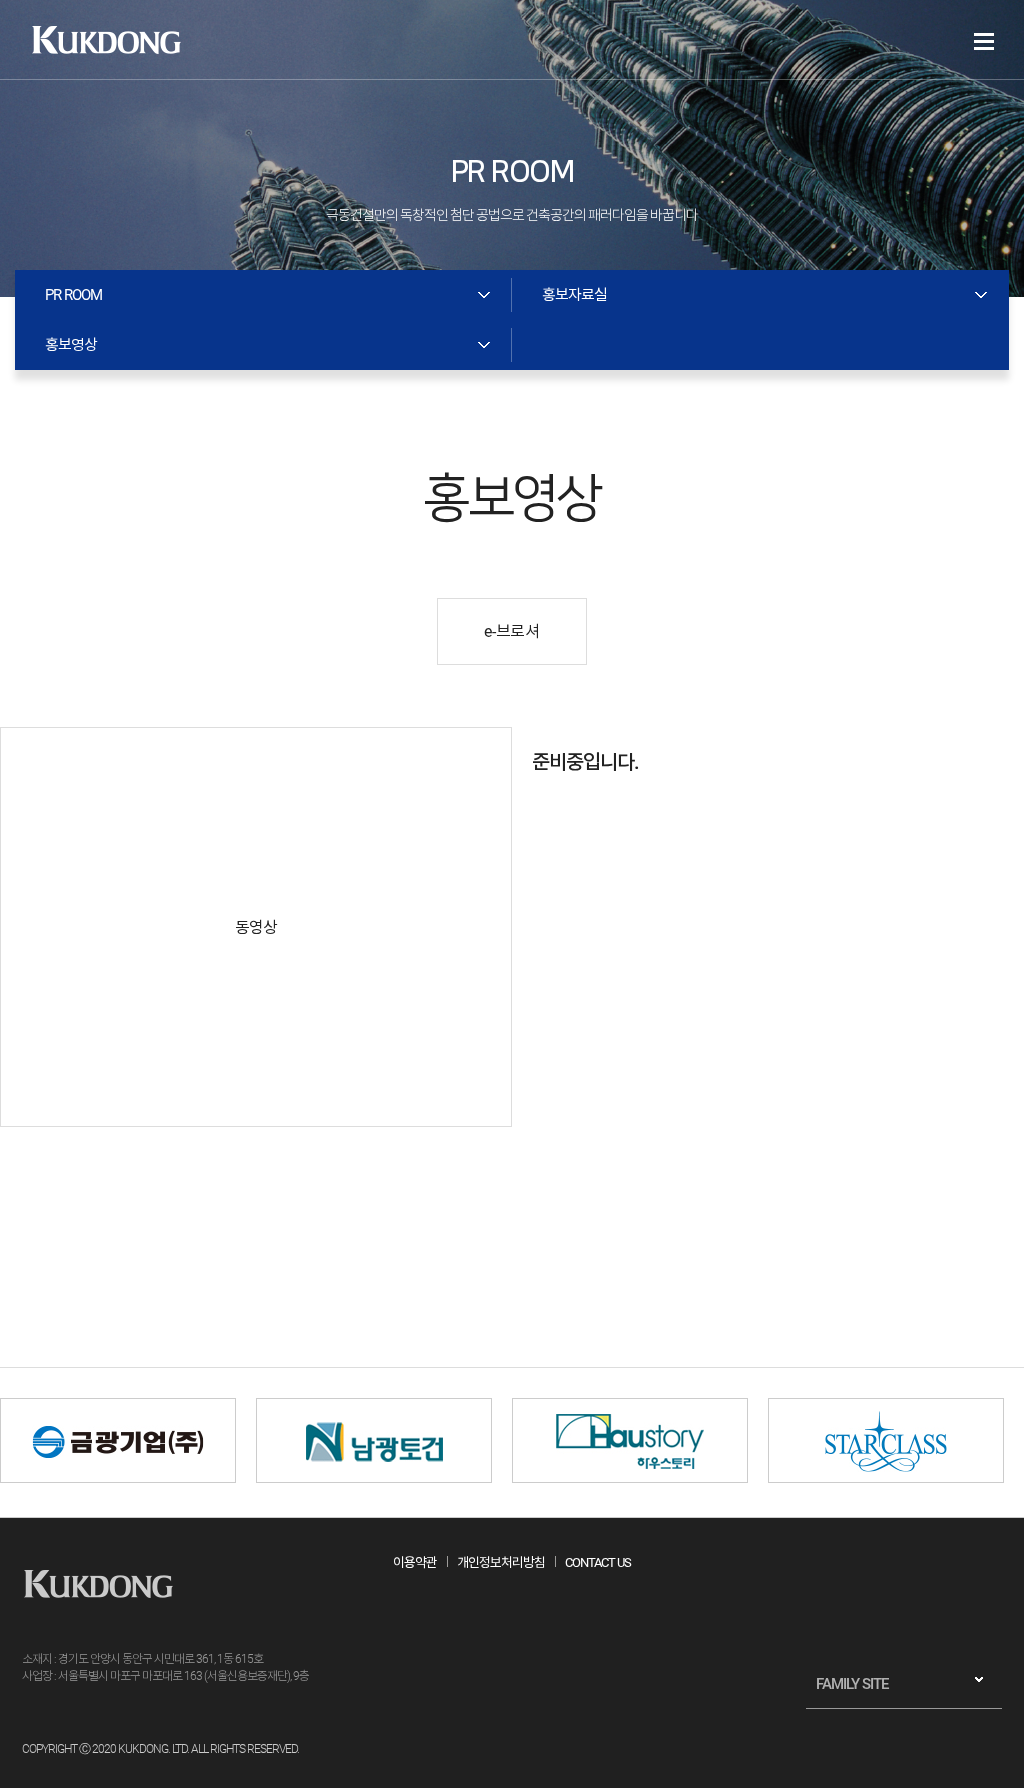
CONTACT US (598, 1562)
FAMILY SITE (852, 1684)
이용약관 (415, 1562)
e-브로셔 (511, 631)
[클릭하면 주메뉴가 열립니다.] (984, 41)
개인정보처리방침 (501, 1562)
